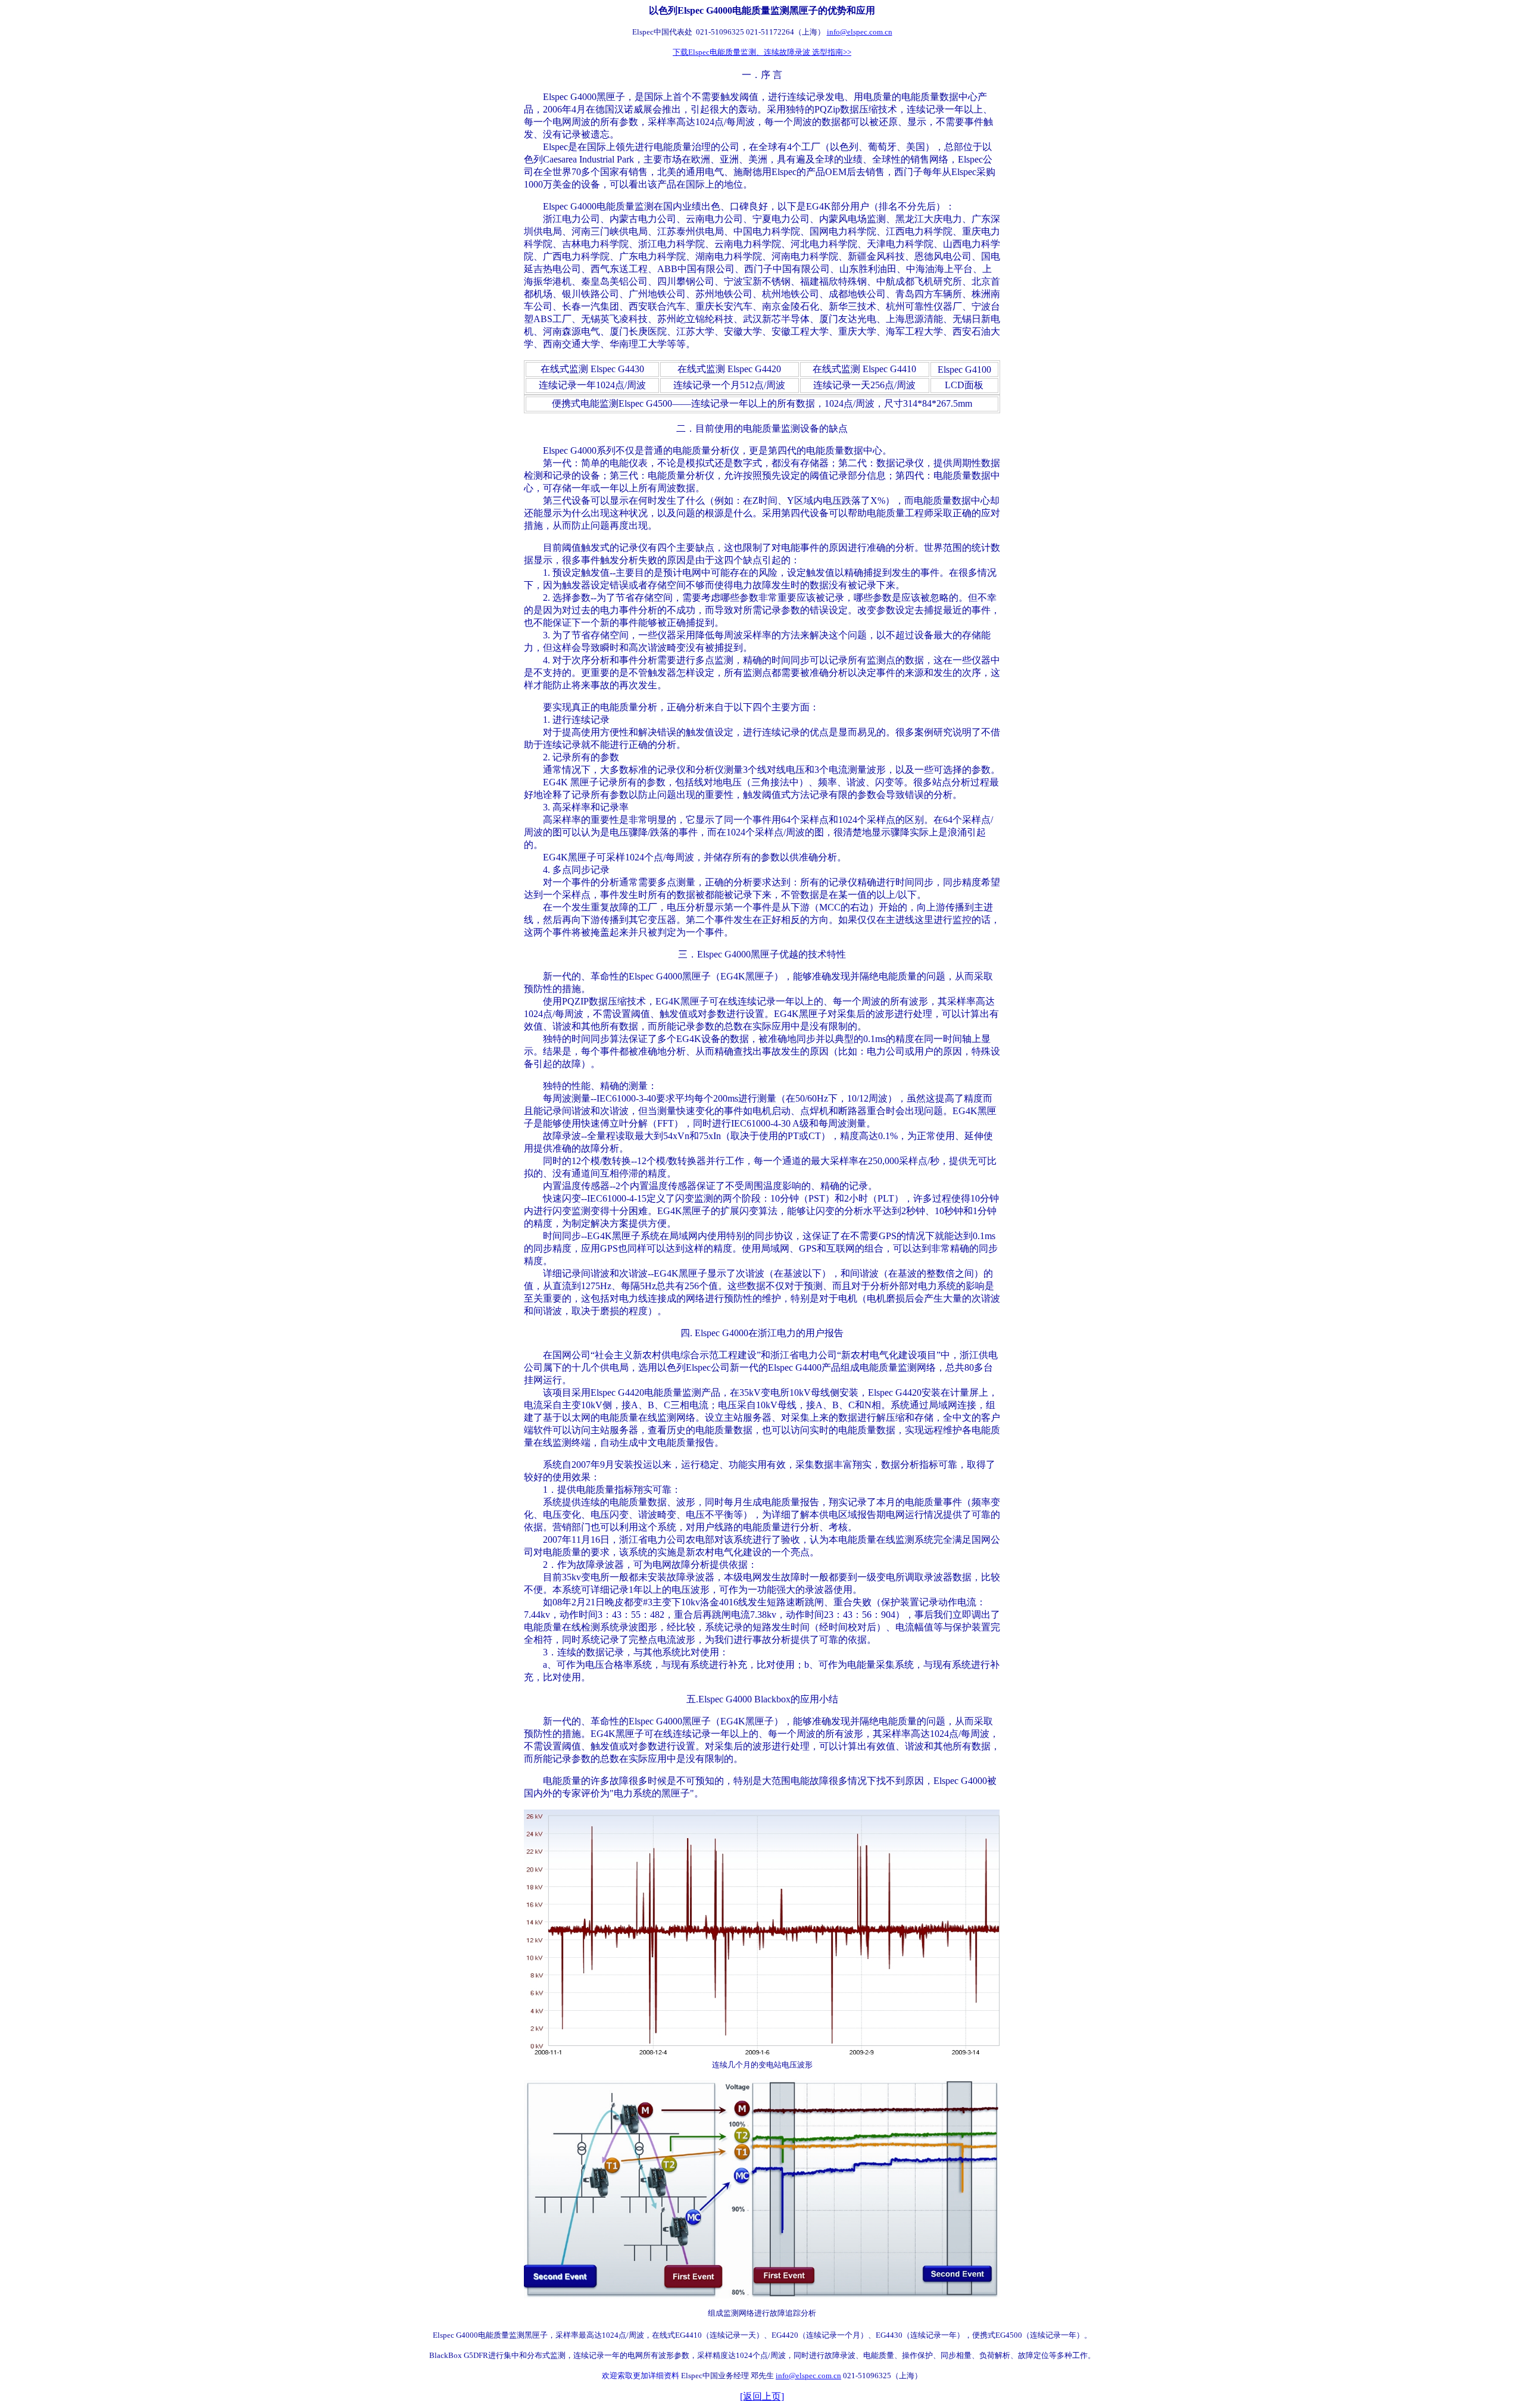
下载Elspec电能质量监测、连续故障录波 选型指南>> (762, 52)
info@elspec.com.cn (860, 32)
